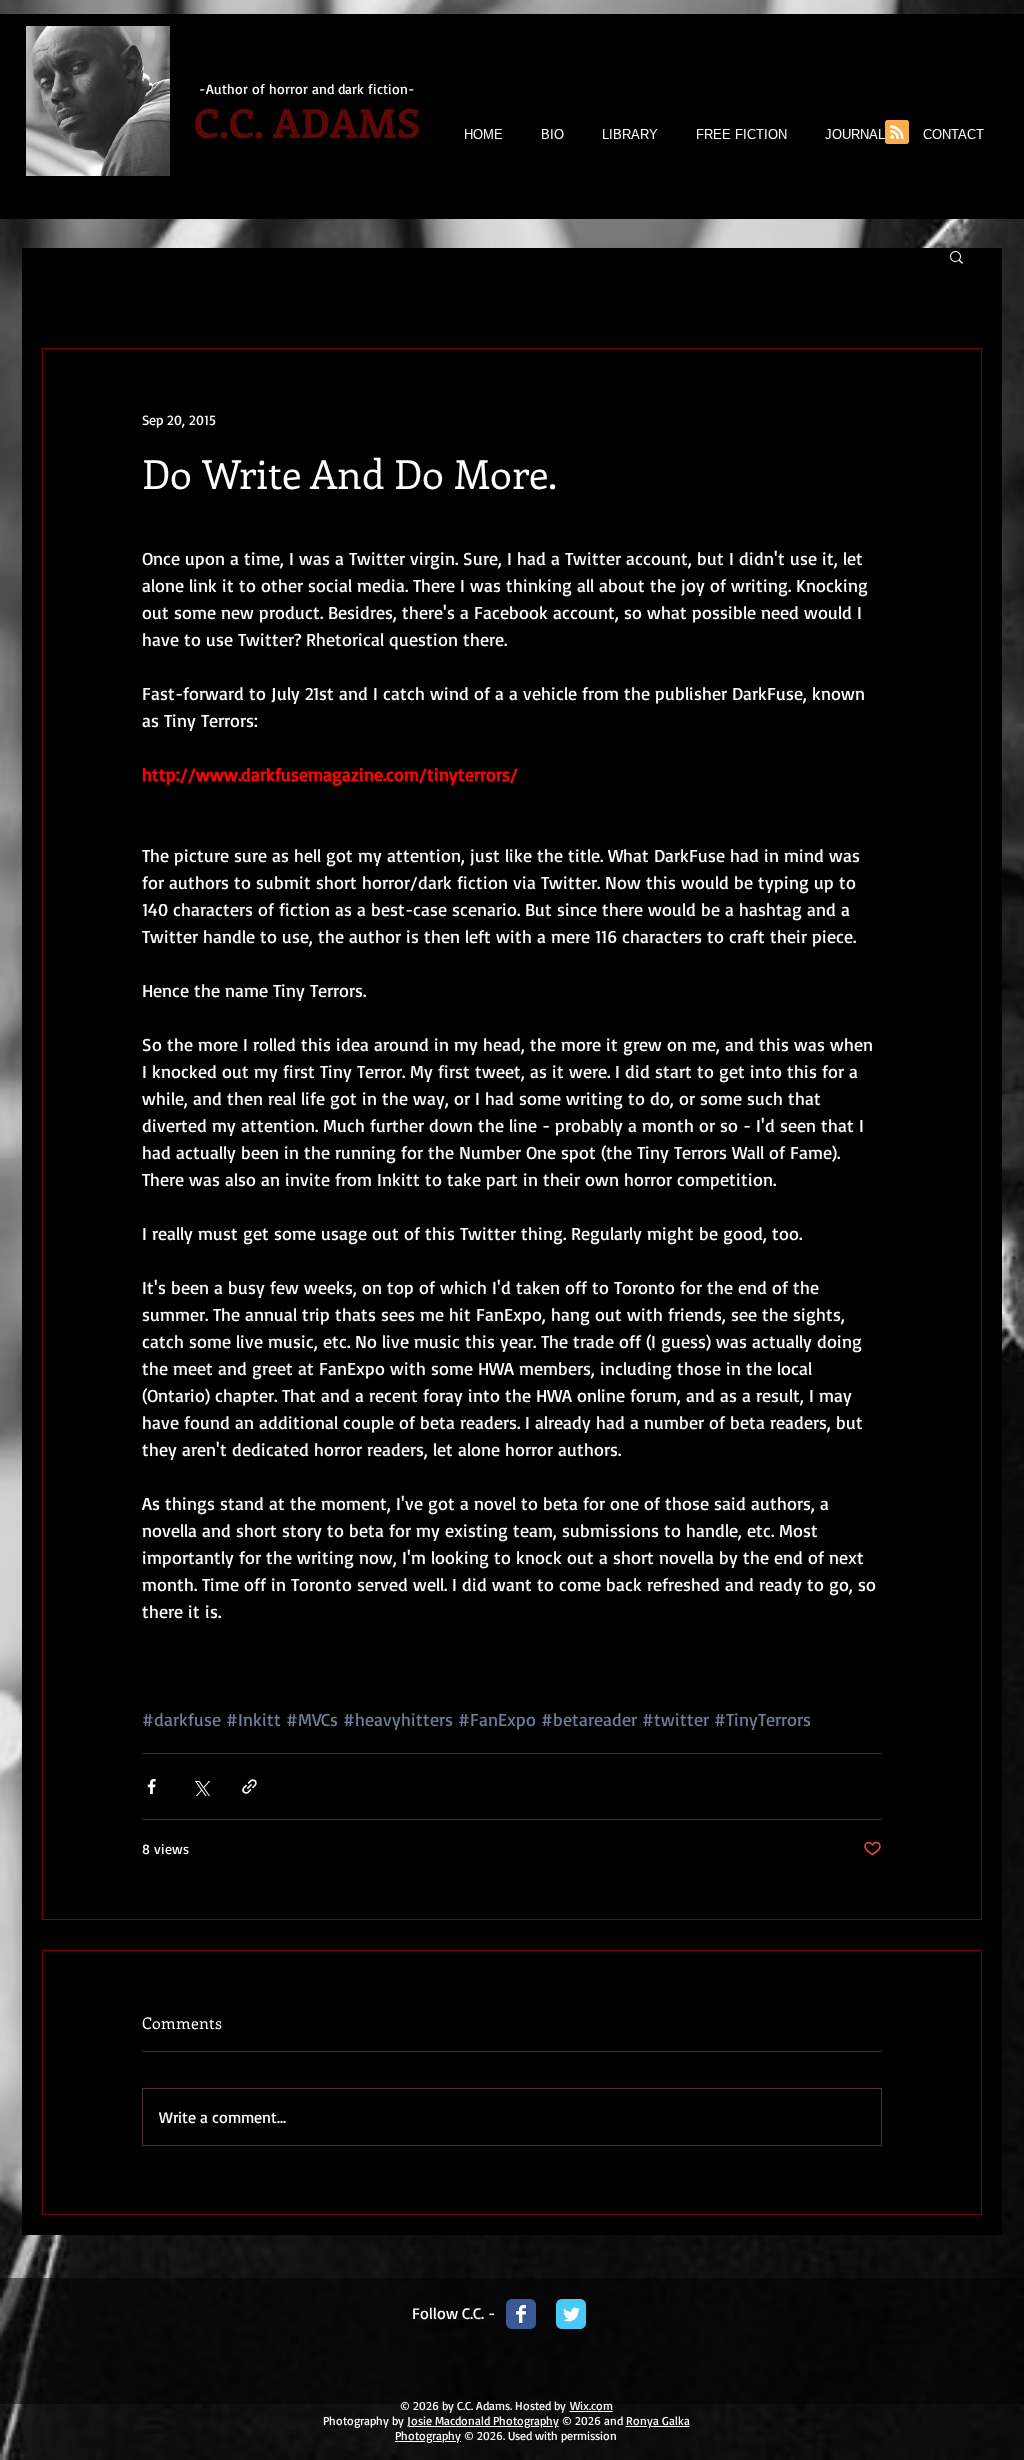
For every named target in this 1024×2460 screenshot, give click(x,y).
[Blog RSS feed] (897, 133)
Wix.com (591, 2405)
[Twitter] (571, 2314)
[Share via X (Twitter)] (200, 1786)
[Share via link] (249, 1786)
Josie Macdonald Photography (483, 2420)
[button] (956, 256)
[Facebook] (521, 2314)
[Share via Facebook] (151, 1786)
